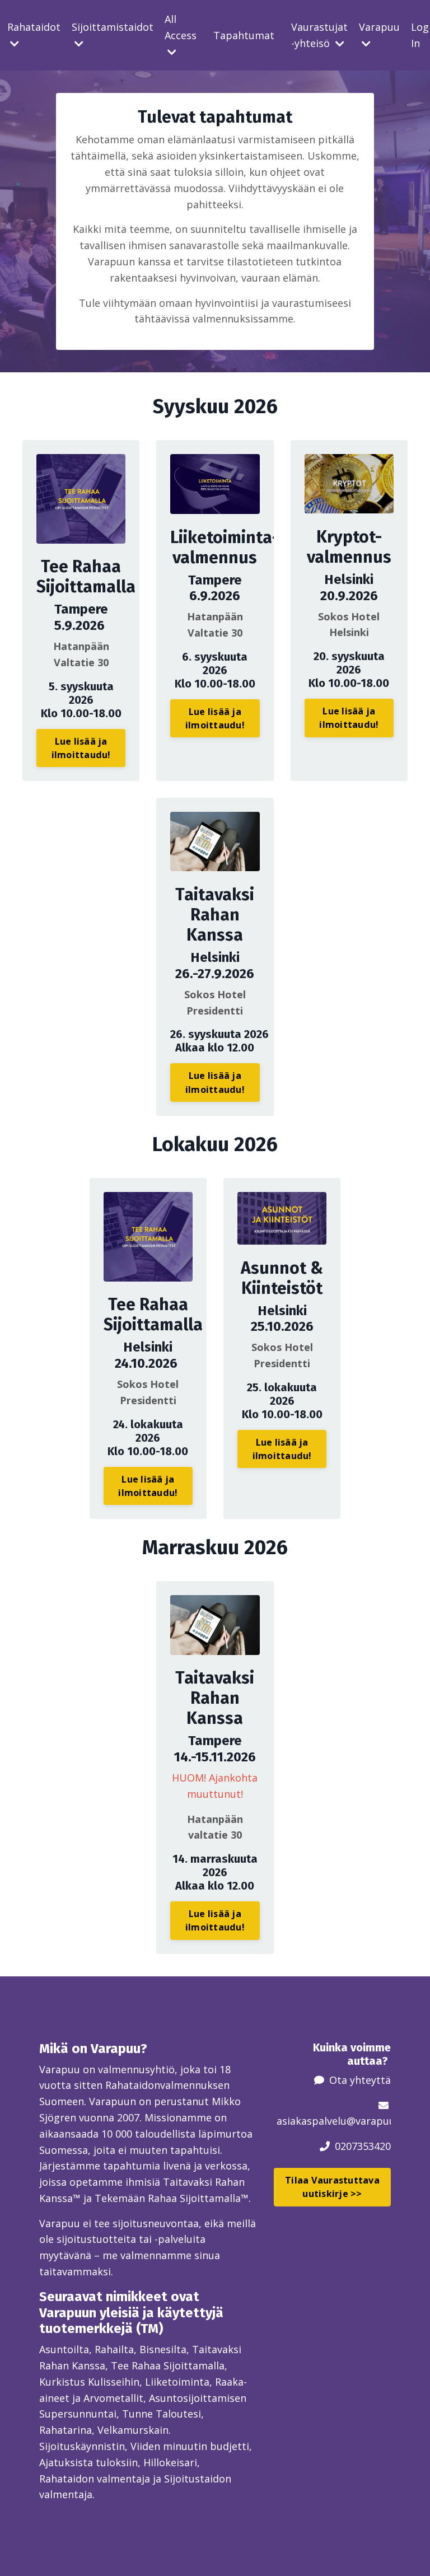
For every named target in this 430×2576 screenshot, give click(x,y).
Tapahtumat (244, 35)
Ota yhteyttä (360, 2080)
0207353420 (363, 2146)
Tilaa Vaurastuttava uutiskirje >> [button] (332, 2187)
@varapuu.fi (375, 2121)
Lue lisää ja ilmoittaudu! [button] (81, 748)
